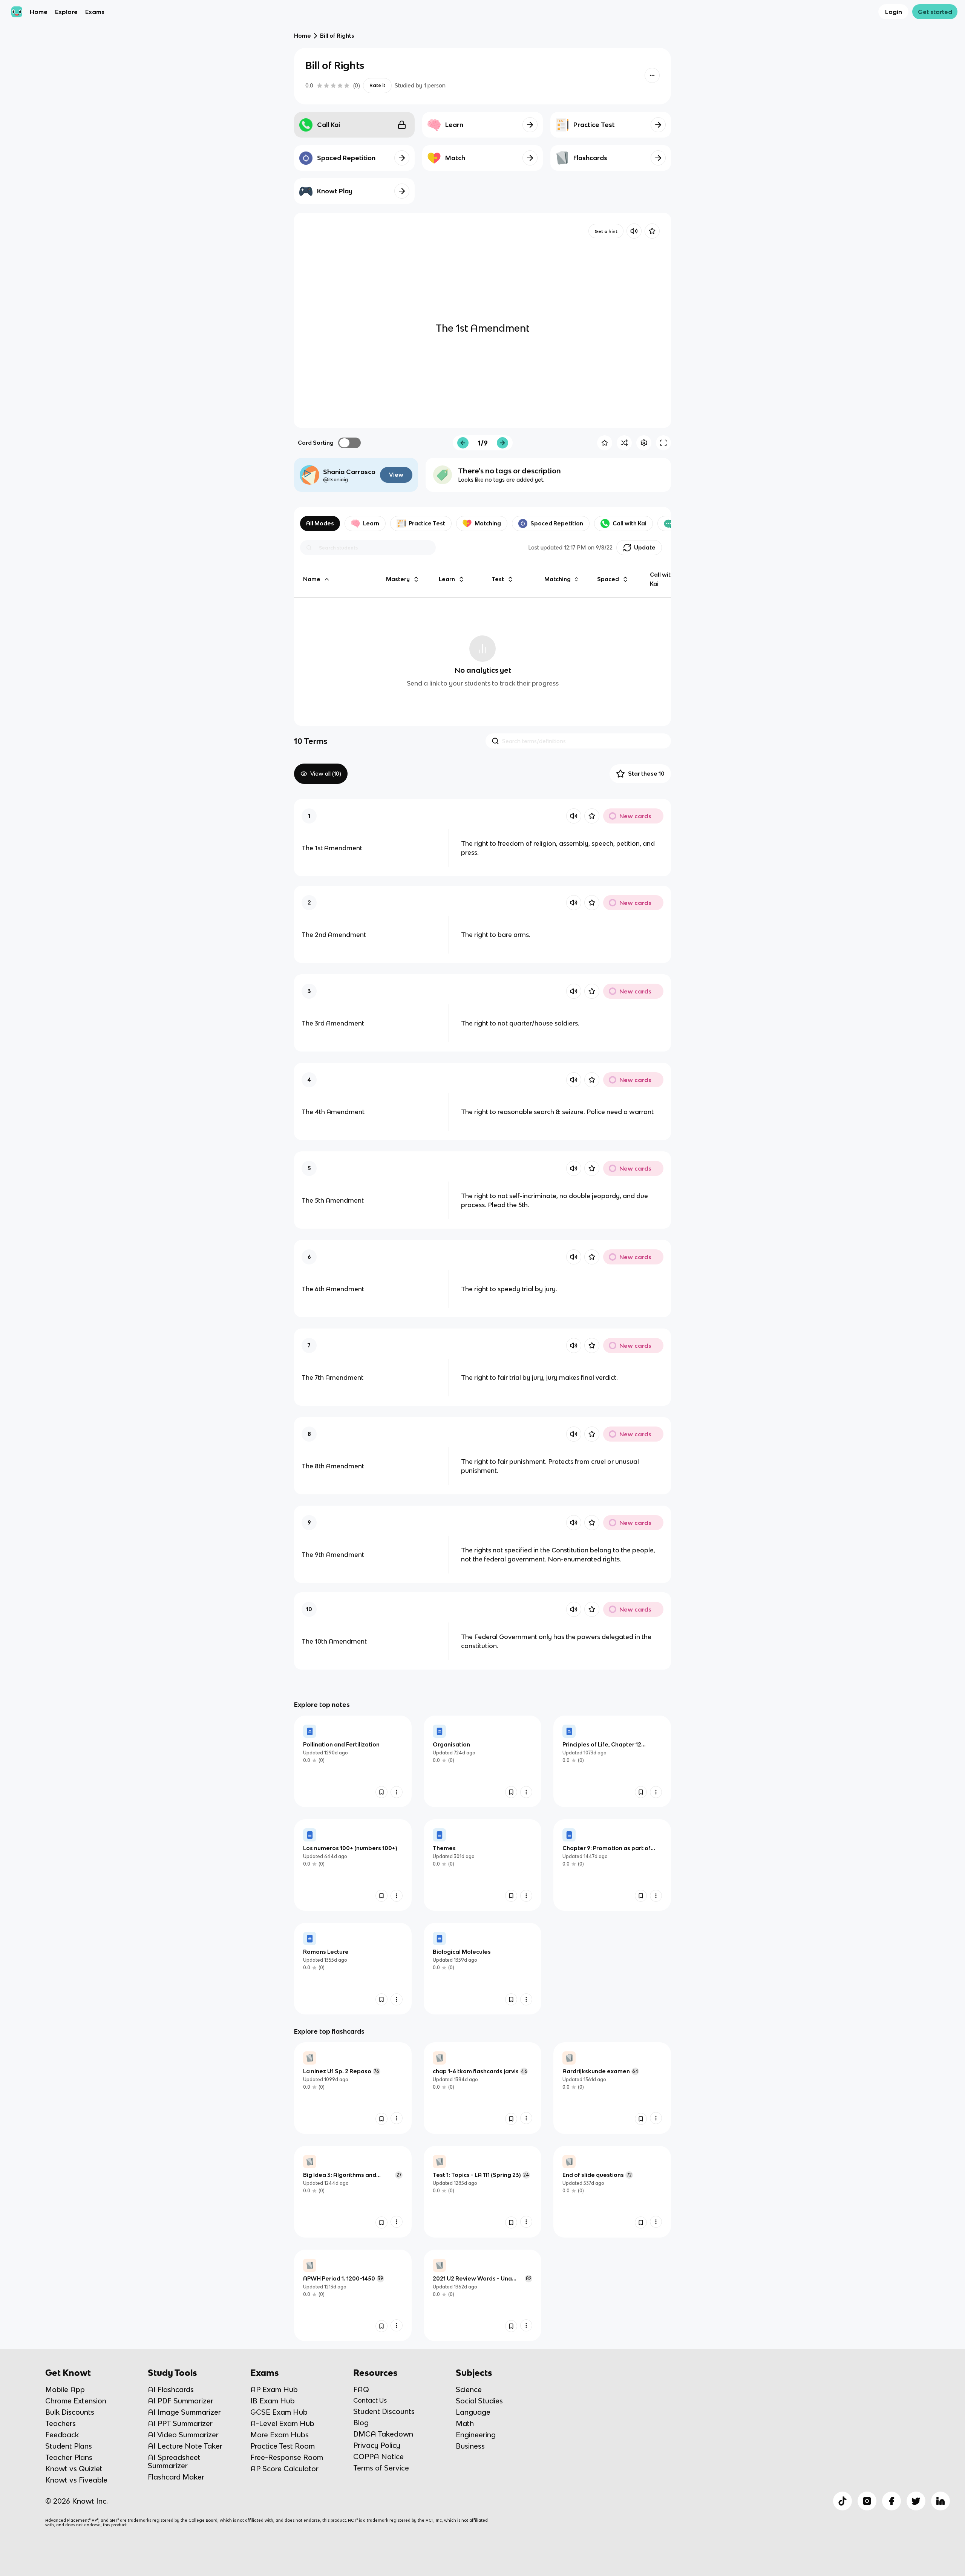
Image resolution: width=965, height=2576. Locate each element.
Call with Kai (630, 523)
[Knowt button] (652, 75)
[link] (353, 1761)
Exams (95, 12)
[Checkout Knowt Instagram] (867, 2501)
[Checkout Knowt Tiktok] (842, 2501)
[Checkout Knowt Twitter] (916, 2501)
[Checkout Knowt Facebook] (891, 2501)
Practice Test (427, 523)
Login (894, 12)
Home (39, 12)
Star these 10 (646, 774)
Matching (488, 523)
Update (645, 547)
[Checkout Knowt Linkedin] (940, 2501)
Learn (371, 523)
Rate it (377, 85)
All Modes (320, 523)
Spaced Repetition (557, 523)
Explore (66, 12)
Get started (935, 12)
